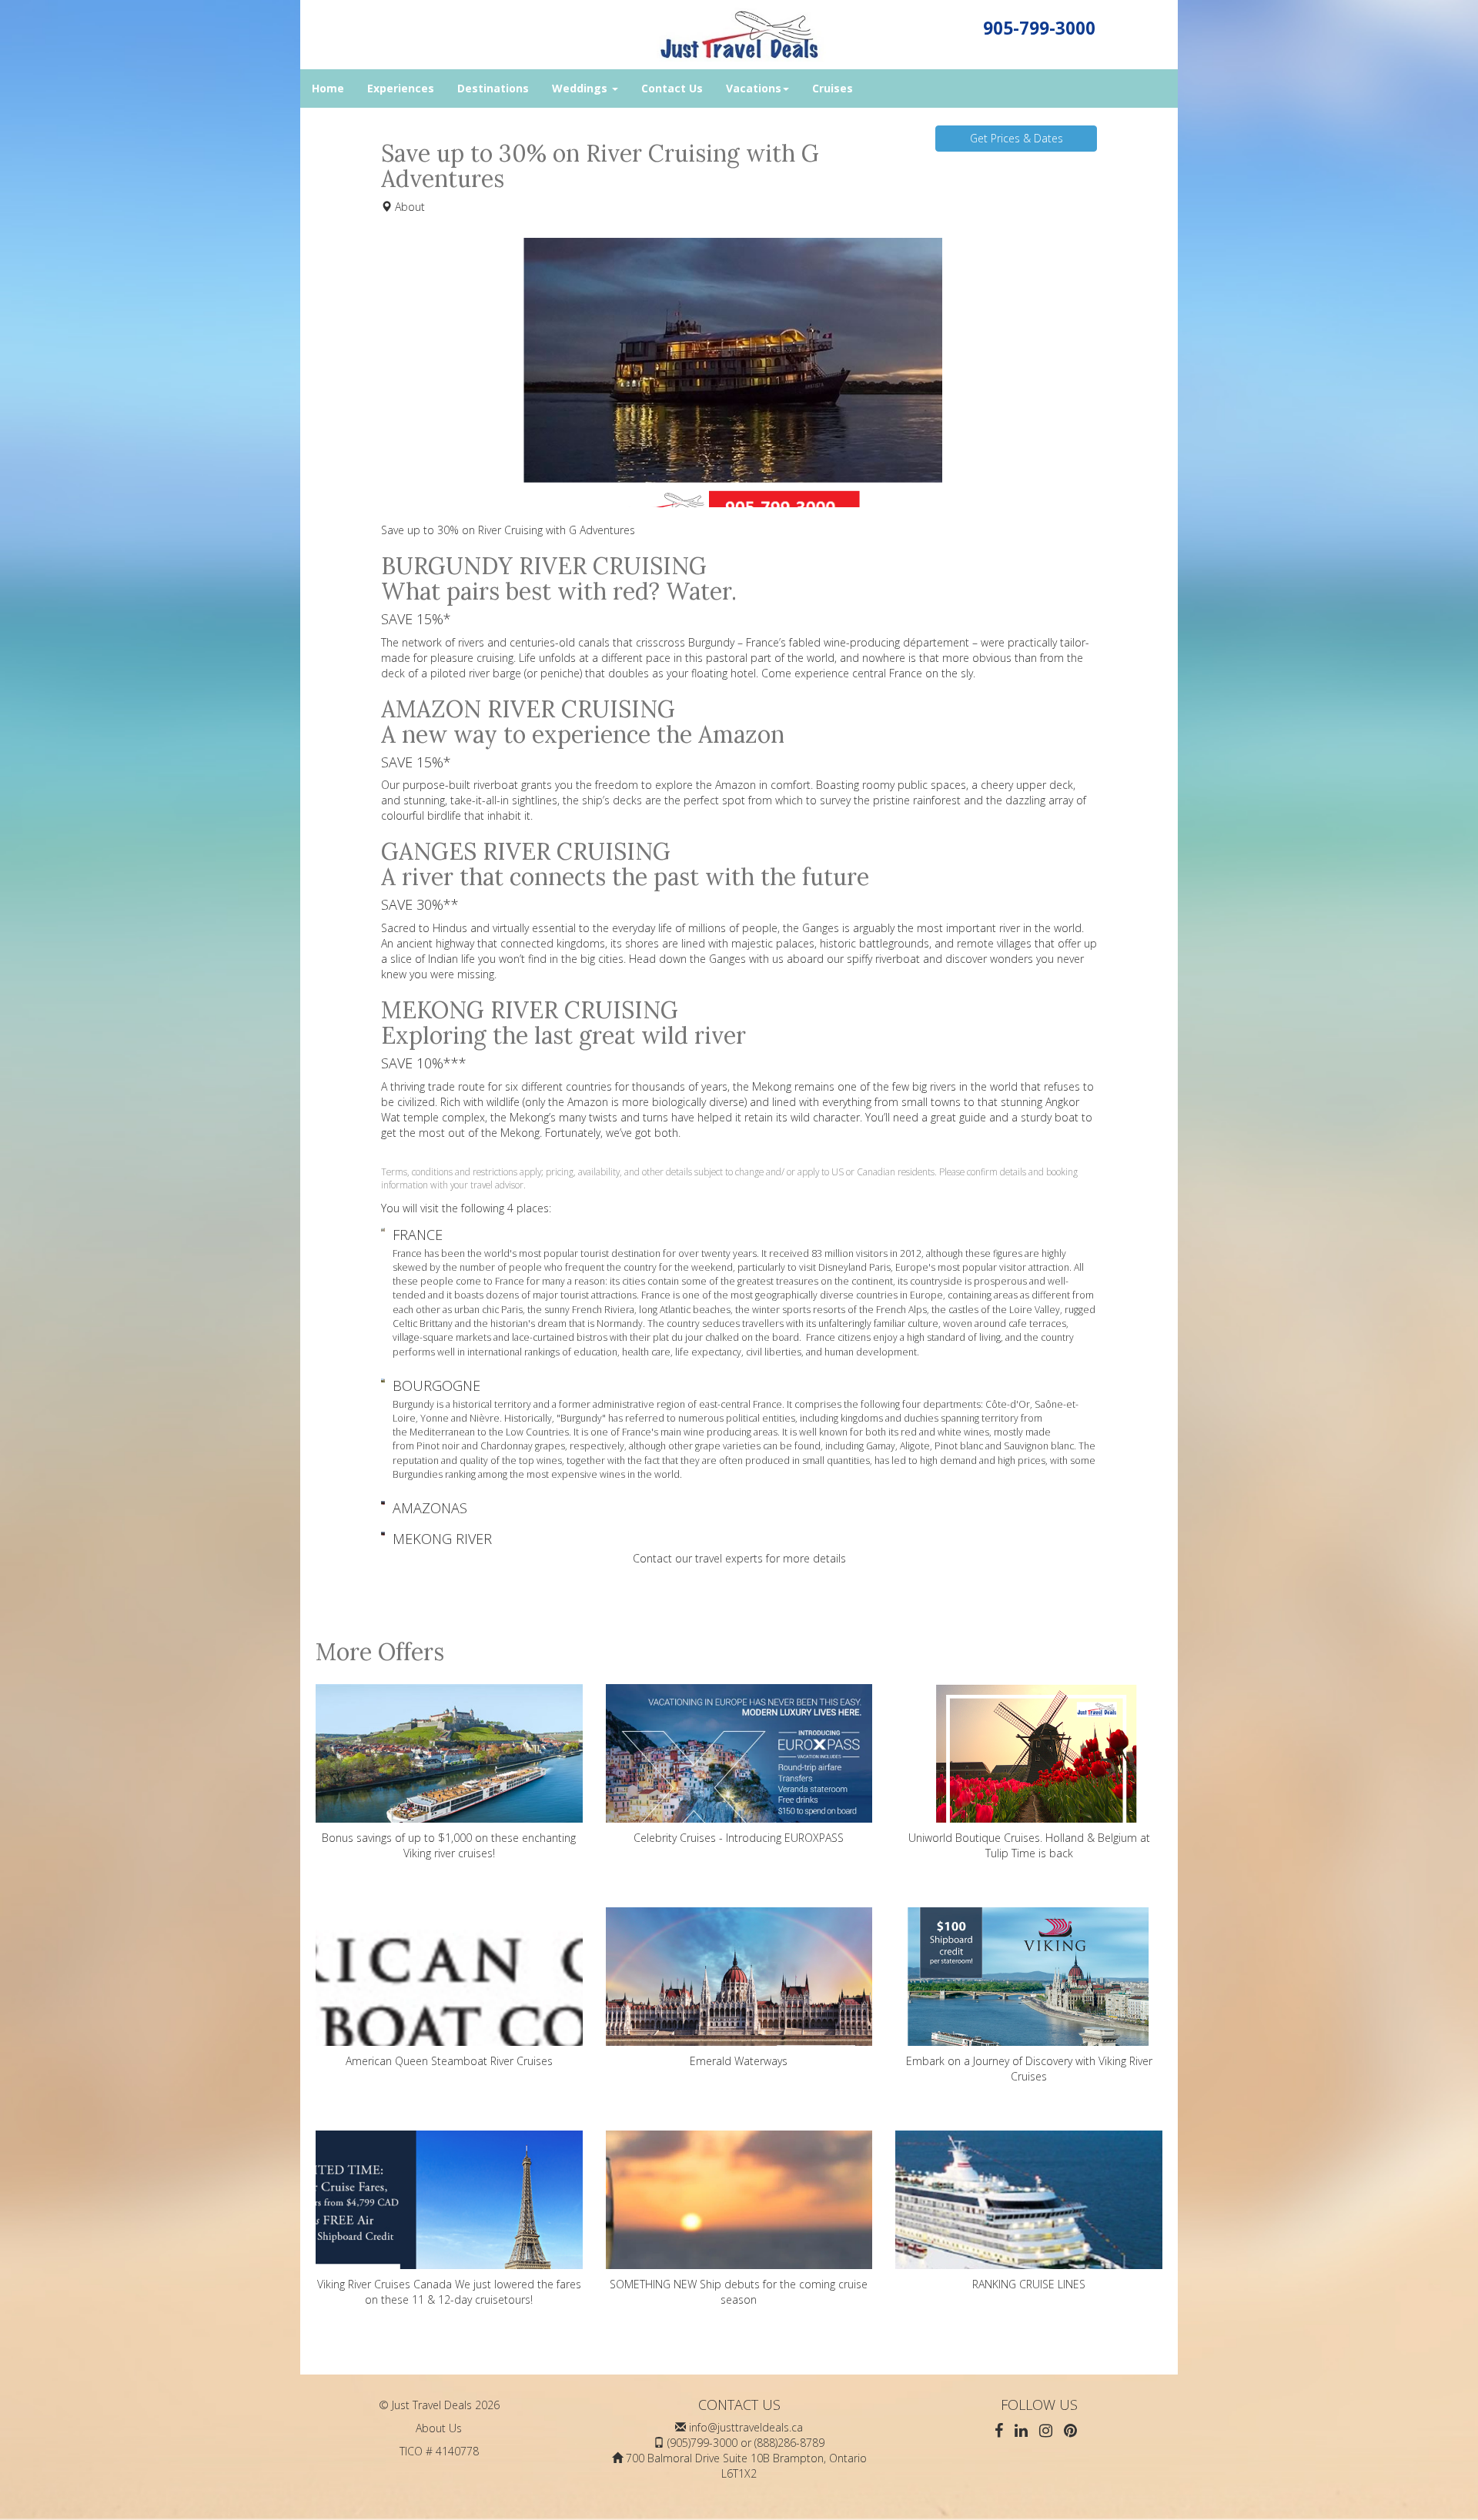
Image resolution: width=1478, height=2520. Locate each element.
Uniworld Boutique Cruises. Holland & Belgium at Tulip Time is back (1029, 1845)
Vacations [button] (754, 88)
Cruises (833, 88)
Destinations (493, 88)
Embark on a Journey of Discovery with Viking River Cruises (1029, 2069)
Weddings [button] (581, 88)
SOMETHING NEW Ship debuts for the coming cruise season (739, 2292)
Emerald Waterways (739, 2061)
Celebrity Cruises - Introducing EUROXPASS (739, 1838)
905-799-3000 (1039, 28)
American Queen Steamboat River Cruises (449, 2061)
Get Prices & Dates (1017, 138)
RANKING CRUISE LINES (1029, 2284)
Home (328, 88)
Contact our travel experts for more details (739, 1558)
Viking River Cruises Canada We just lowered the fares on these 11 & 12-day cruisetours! (449, 2292)
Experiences (401, 88)
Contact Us (672, 88)
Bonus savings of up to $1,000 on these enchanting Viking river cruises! (449, 1845)
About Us (439, 2428)
